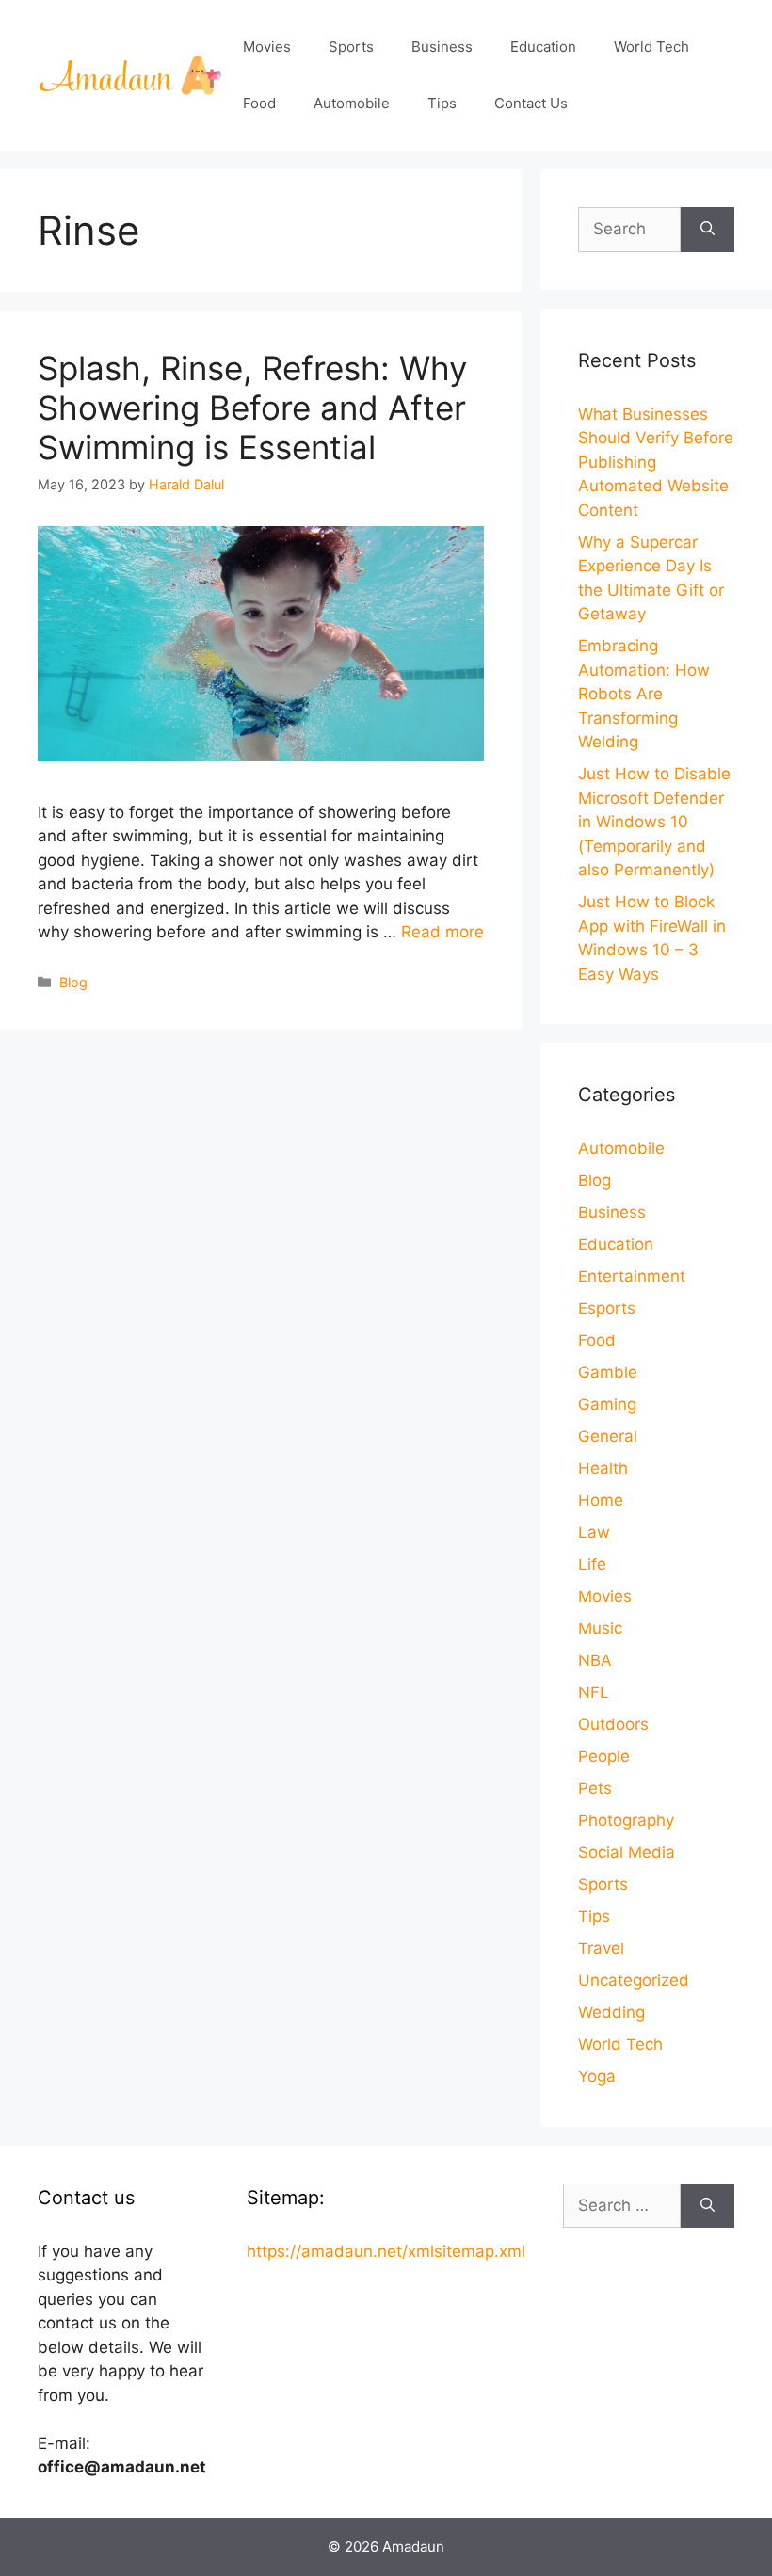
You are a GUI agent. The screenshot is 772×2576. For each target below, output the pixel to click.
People (604, 1756)
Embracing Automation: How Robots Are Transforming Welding (644, 694)
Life (592, 1564)
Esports (607, 1308)
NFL (594, 1692)
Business (442, 47)
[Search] (708, 230)
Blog (73, 982)
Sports (351, 47)
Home (601, 1500)
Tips (442, 103)
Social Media (627, 1852)
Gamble (608, 1372)
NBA (595, 1660)
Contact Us (531, 103)
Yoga (597, 2076)
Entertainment (632, 1276)
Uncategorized (634, 1980)
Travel (601, 1948)
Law (594, 1532)
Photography (626, 1820)
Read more (442, 932)
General (608, 1436)
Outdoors (613, 1724)
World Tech (651, 47)
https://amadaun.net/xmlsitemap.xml (386, 2251)
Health (603, 1468)
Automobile (352, 103)
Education (543, 47)
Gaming (607, 1404)
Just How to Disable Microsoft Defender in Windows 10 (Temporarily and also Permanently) (654, 822)
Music (600, 1628)
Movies (267, 47)
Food (259, 103)
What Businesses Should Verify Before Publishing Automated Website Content (656, 462)
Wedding (611, 2012)
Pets (595, 1788)
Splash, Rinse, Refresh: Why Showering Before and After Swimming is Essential (252, 408)
